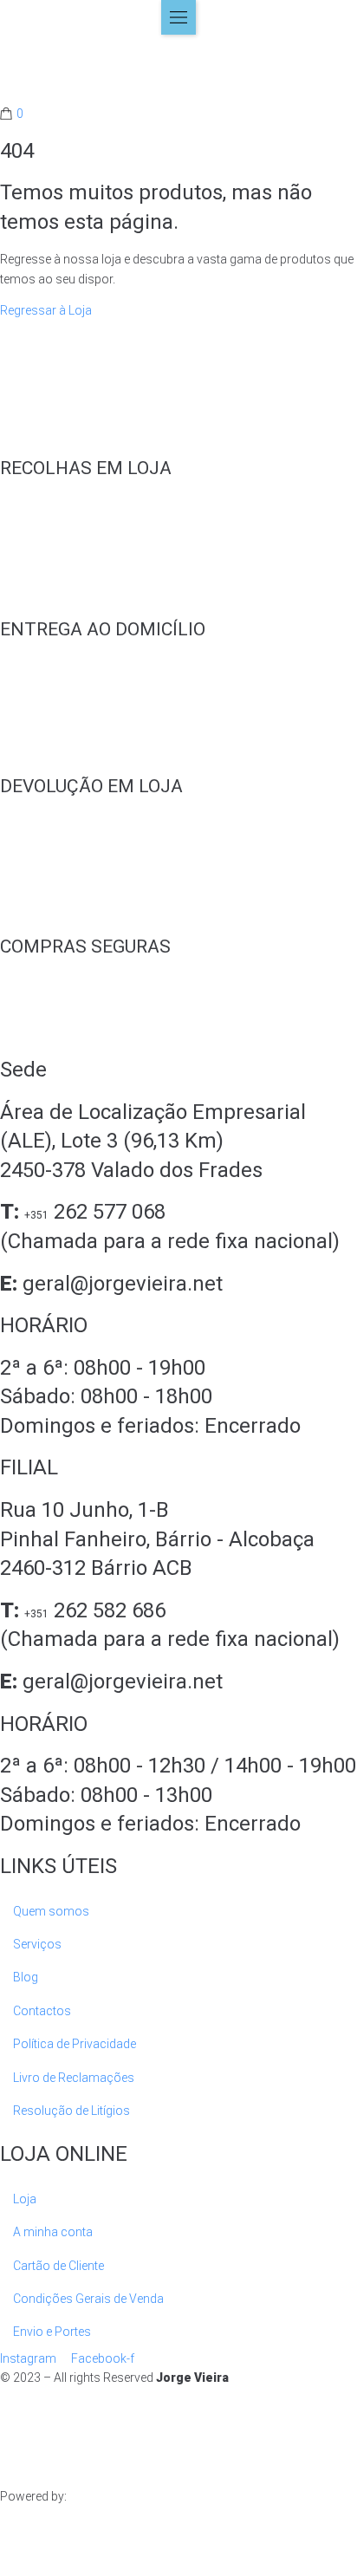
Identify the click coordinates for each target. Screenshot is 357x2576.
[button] (178, 17)
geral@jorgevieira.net (123, 1284)
